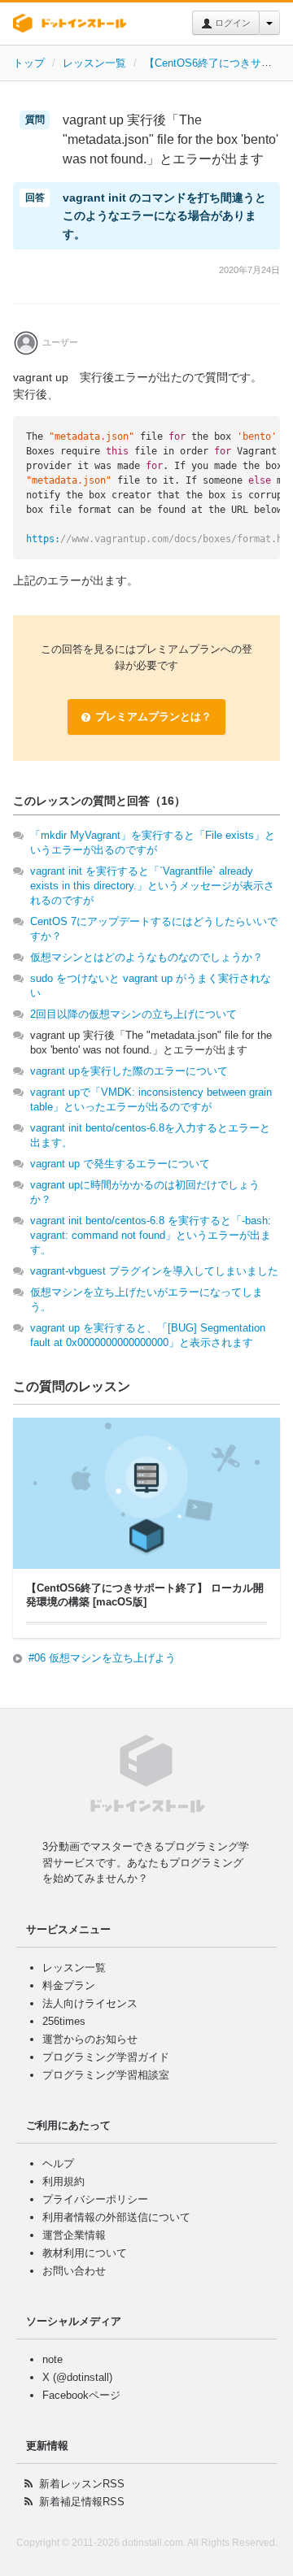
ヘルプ (58, 2163)
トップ (29, 63)
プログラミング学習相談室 (106, 2075)
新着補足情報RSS (82, 2502)
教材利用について (85, 2253)
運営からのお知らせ (90, 2039)
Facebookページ (81, 2395)
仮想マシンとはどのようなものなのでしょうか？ (146, 957)
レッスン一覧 (94, 63)
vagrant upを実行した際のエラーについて (129, 1071)
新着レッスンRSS (82, 2484)
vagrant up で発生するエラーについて (120, 1164)
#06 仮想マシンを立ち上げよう (102, 1658)
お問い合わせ (74, 2271)
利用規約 (63, 2181)
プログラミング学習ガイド (106, 2057)
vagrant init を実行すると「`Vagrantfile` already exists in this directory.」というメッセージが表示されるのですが (152, 886)
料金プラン (69, 1985)
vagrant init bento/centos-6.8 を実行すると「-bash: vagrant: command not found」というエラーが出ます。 (151, 1235)
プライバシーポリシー (95, 2199)
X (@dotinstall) (77, 2377)
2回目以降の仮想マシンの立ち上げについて (133, 1014)
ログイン (232, 23)
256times (64, 2021)
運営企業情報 (74, 2235)
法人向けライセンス (90, 2003)
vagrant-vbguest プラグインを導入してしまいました (154, 1271)
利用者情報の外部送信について (116, 2217)
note (52, 2359)
